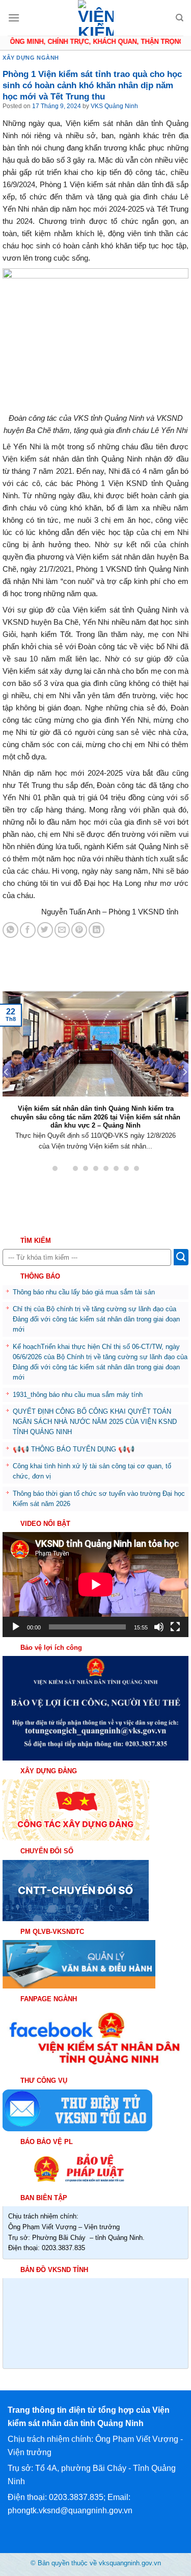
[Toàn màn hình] (175, 1627)
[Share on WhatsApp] (10, 930)
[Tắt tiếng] (159, 1627)
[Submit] (181, 1257)
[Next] (184, 1072)
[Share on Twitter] (45, 930)
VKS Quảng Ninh (114, 106)
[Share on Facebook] (28, 930)
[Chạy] (16, 1627)
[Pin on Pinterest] (79, 930)
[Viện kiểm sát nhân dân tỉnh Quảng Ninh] (96, 18)
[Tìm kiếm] (180, 18)
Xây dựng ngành (31, 58)
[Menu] (14, 18)
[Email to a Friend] (62, 930)
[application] (95, 1584)
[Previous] (7, 1072)
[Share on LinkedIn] (97, 930)
